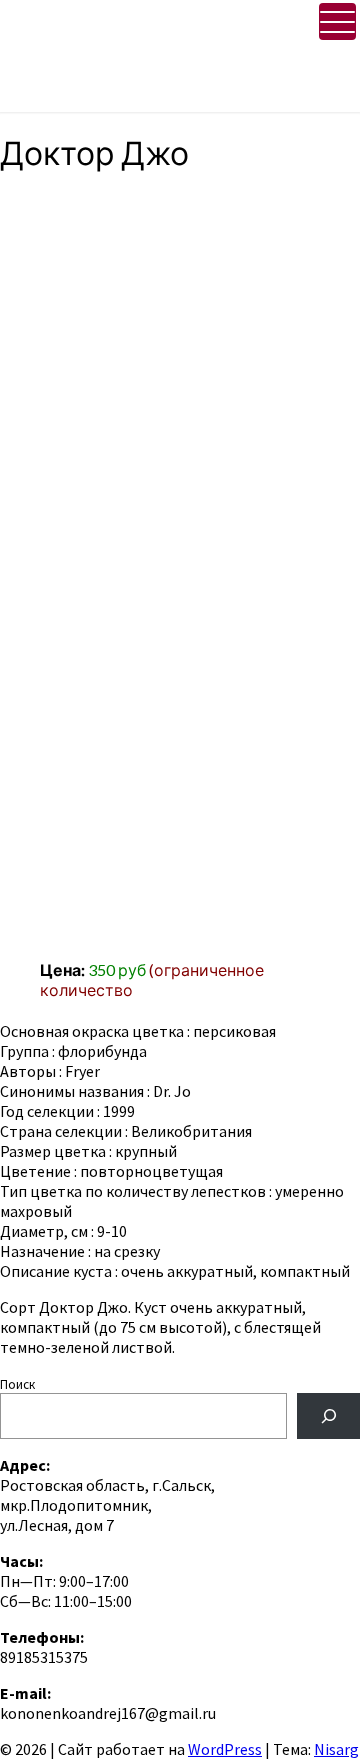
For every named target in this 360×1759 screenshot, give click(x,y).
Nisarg (336, 1749)
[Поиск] (328, 1415)
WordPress (225, 1749)
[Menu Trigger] (337, 21)
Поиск (17, 1384)
